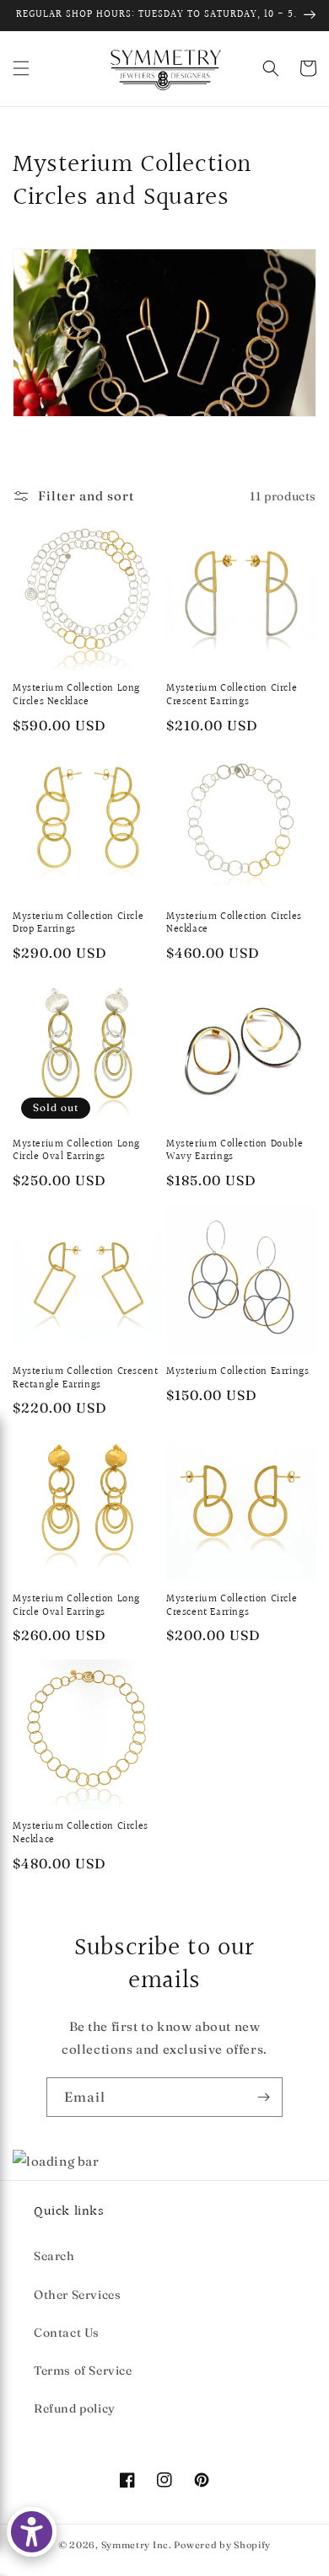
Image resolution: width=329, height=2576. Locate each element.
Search (54, 2256)
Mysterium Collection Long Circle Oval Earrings (76, 1151)
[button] (21, 68)
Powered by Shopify (222, 2545)
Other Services (77, 2295)
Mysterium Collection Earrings (237, 1372)
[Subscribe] (263, 2097)
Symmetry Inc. (137, 2545)
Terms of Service (83, 2370)
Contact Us (67, 2333)
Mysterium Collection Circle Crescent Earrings (232, 695)
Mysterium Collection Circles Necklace (234, 924)
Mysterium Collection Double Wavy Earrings (235, 1151)
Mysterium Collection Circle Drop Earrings (78, 924)
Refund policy (75, 2408)
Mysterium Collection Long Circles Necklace (76, 695)
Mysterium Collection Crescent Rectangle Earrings (85, 1379)
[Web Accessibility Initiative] (32, 2532)
